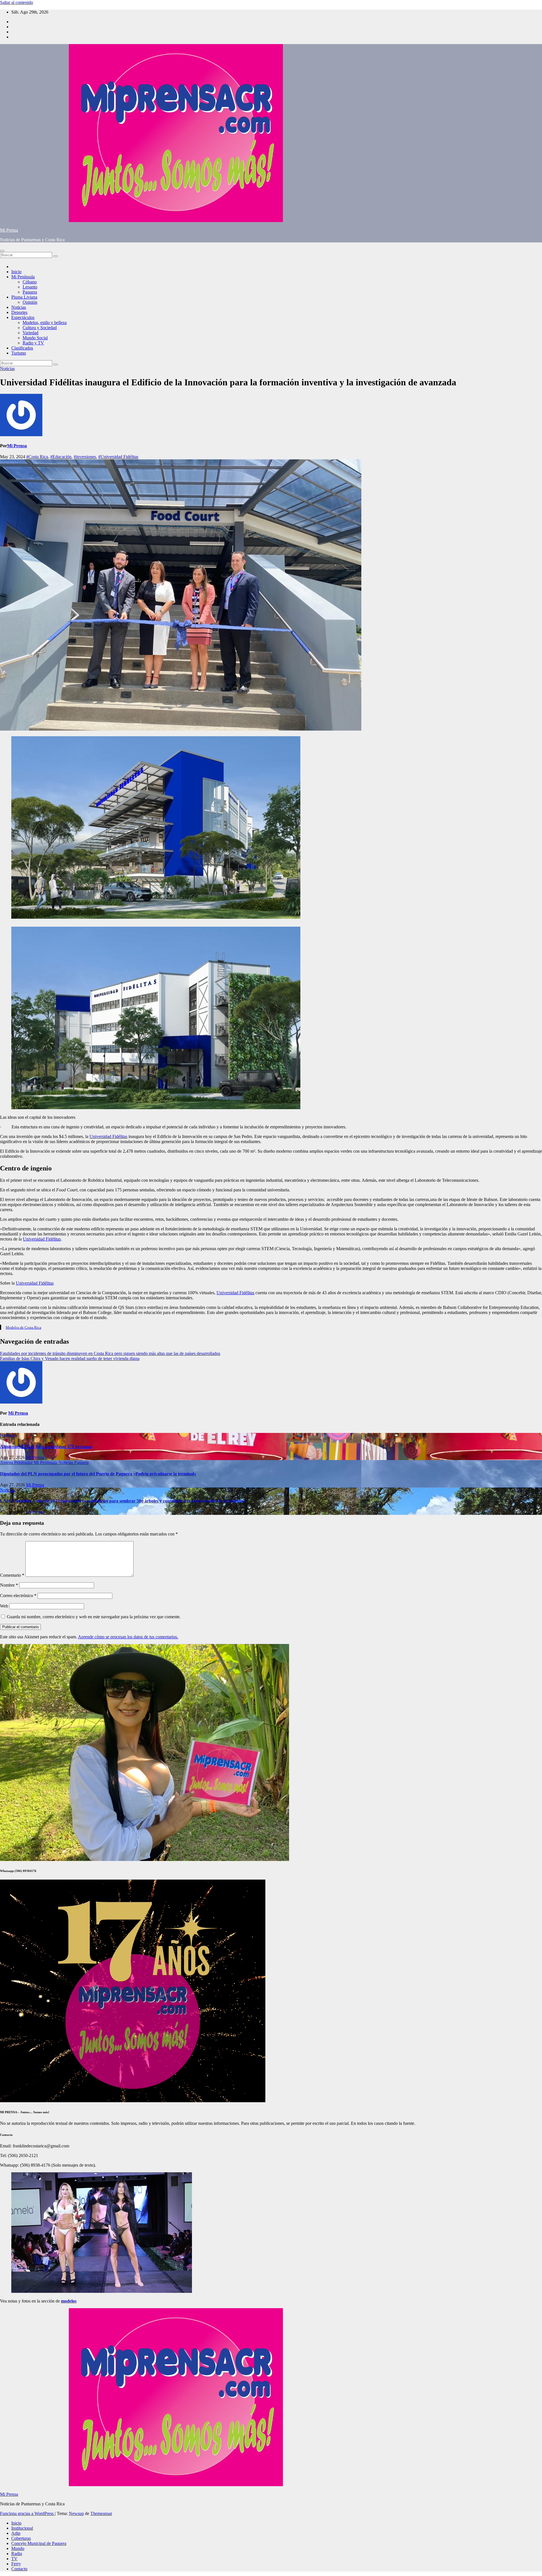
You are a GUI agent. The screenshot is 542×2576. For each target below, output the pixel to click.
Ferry (16, 2564)
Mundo (18, 2548)
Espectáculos (23, 317)
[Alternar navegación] (2, 251)
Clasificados (22, 348)
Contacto (19, 2569)
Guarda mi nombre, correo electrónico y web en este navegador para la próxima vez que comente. (94, 1617)
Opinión (30, 302)
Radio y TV (33, 343)
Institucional (22, 2528)
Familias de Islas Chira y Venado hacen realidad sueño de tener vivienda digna (70, 1358)
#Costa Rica (37, 457)
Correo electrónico (18, 1596)
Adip (16, 2533)
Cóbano (30, 282)
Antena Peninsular (17, 1462)
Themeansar (101, 2513)
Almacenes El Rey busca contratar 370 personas (46, 1446)
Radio (17, 2554)
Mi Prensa (9, 230)
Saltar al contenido (17, 2)
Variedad (30, 333)
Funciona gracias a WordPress (27, 2513)
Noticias (19, 307)
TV (14, 2559)
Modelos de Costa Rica (23, 1327)
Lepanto (30, 287)
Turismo (19, 353)
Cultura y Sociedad (40, 328)
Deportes (19, 312)
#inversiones (85, 457)
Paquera (30, 292)
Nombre (9, 1585)
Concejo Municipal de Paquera (39, 2543)
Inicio (16, 272)
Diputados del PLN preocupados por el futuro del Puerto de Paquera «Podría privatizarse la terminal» (98, 1474)
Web (4, 1606)
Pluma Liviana (24, 297)
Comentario (12, 1575)
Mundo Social (35, 338)
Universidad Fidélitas (108, 1136)
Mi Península (23, 277)
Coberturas (21, 2538)
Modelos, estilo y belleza (45, 322)
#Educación (61, 457)
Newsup (76, 2513)
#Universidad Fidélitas (118, 457)
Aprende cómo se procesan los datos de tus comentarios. (128, 1637)
